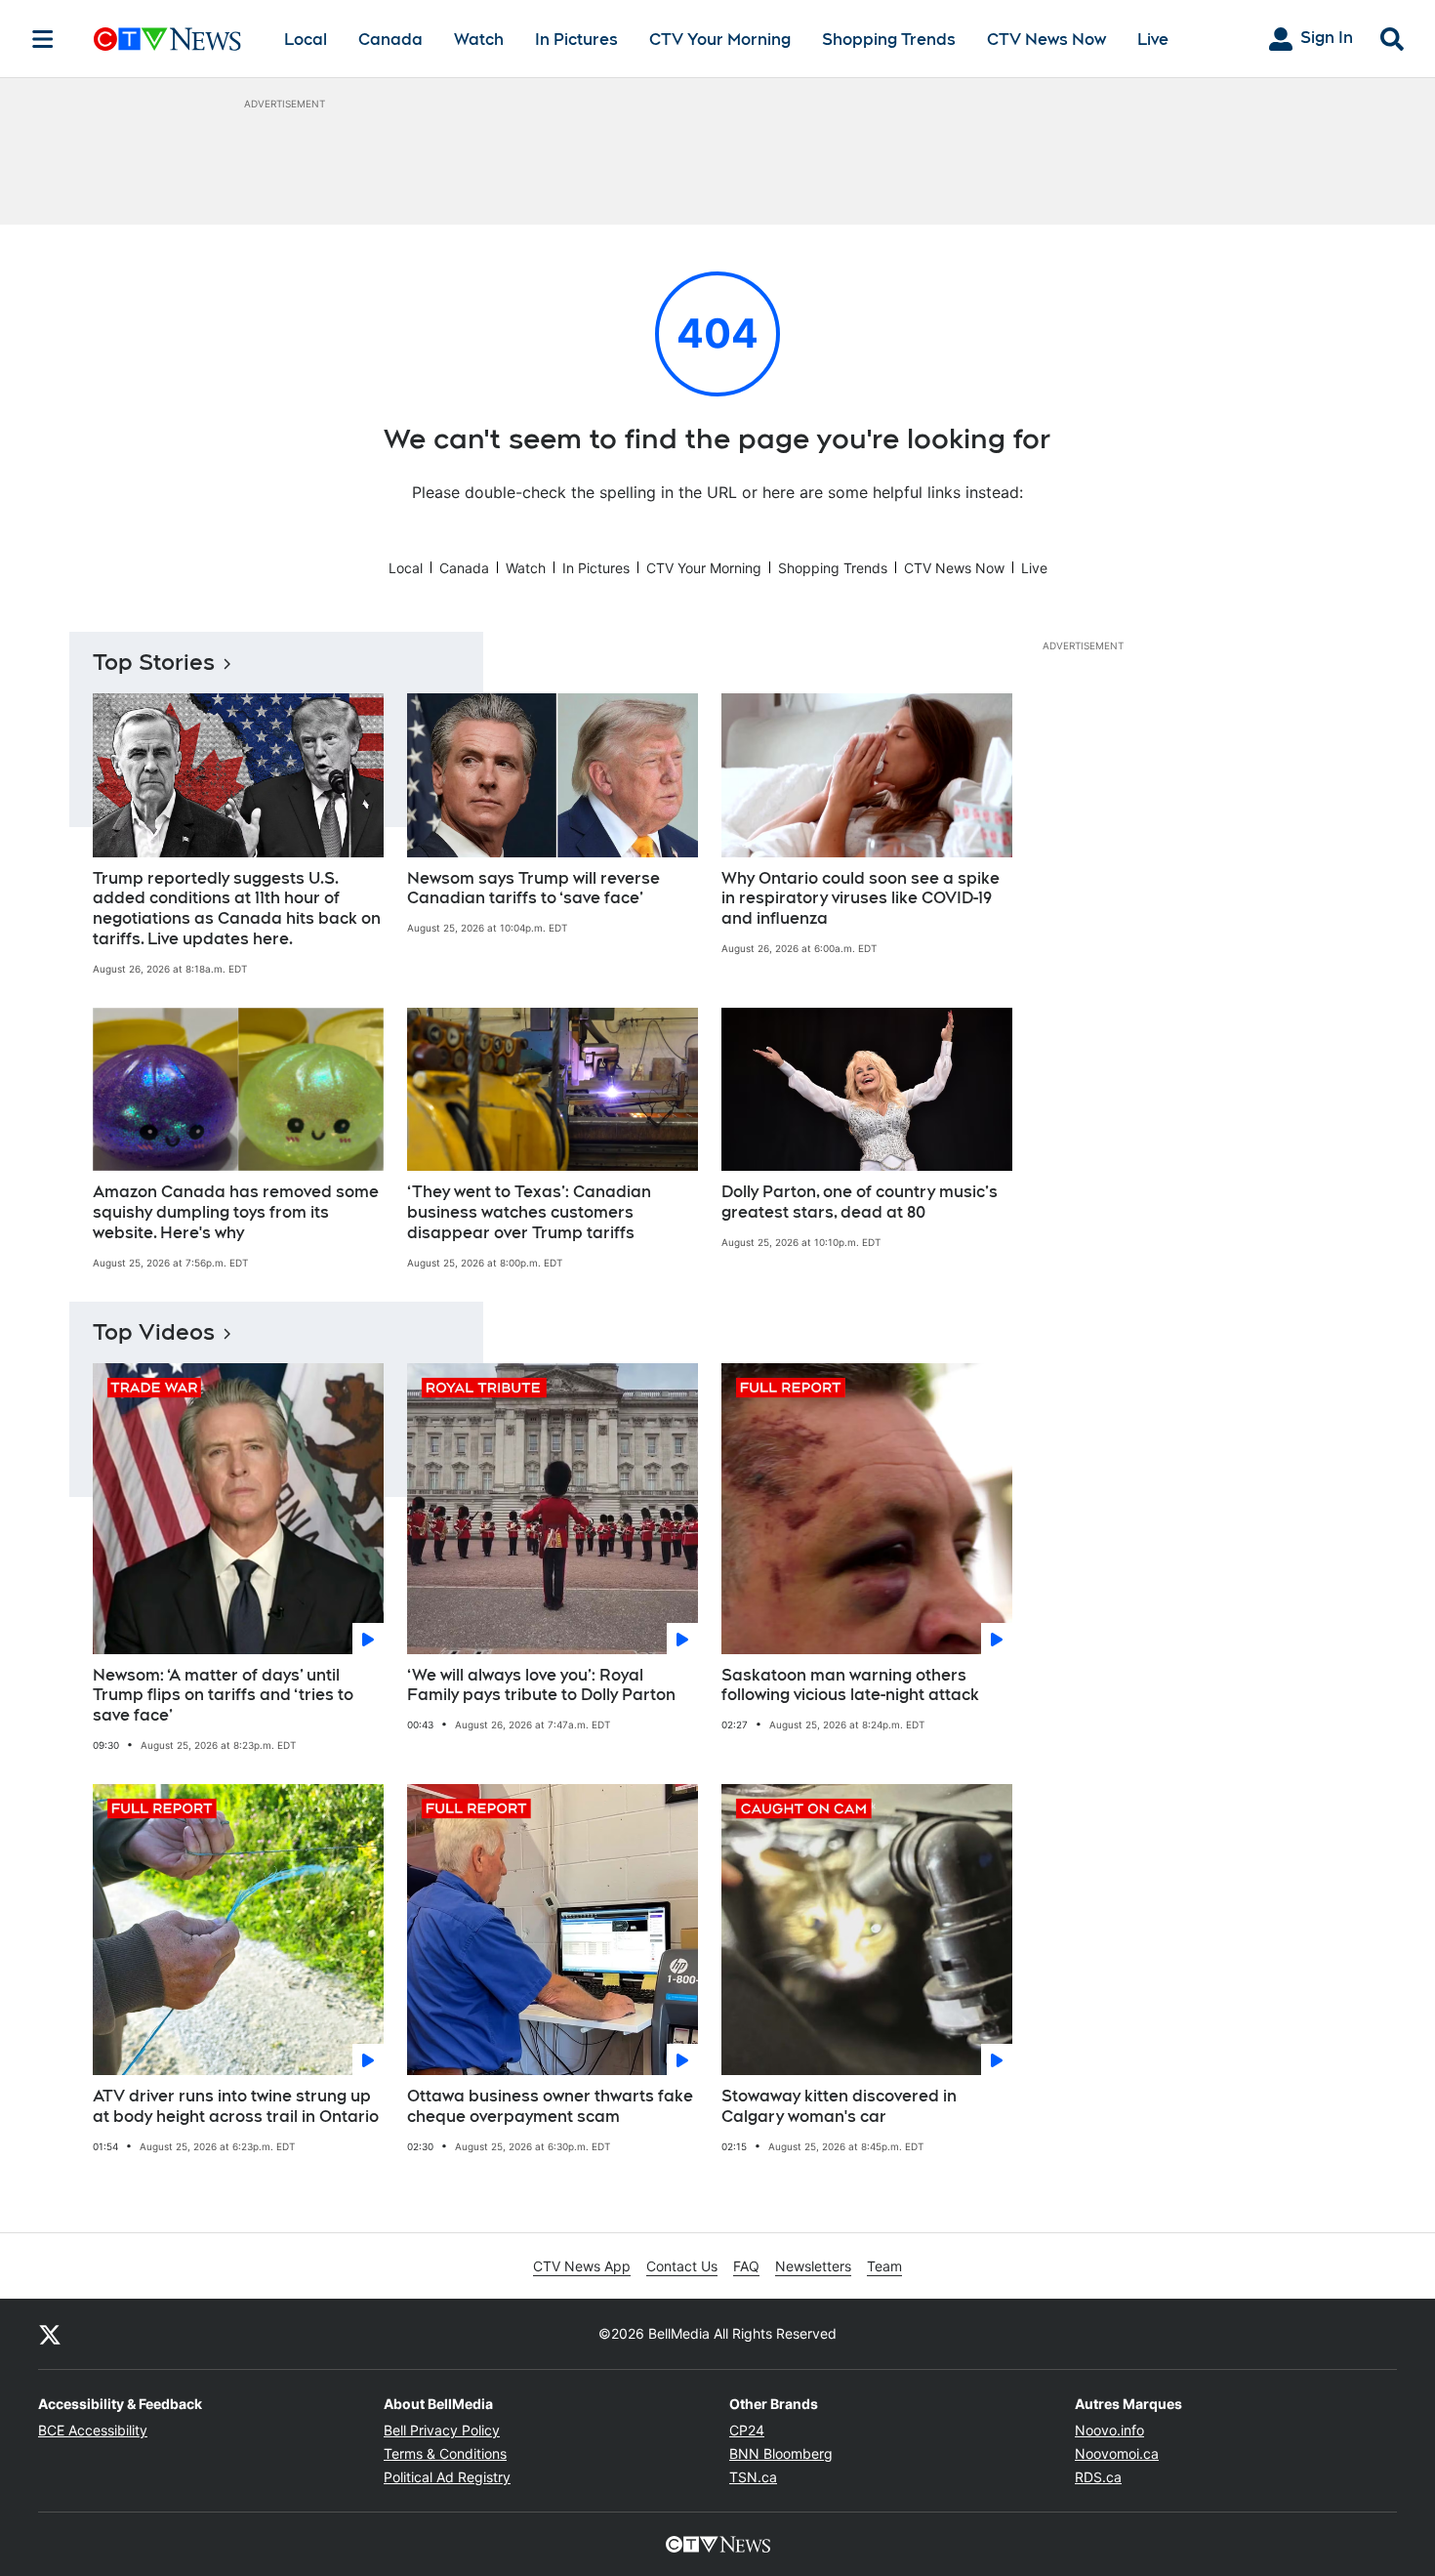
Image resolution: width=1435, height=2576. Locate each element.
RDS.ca (1098, 2477)
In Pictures (576, 40)
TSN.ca (753, 2477)
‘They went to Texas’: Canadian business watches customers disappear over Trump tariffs (529, 1212)
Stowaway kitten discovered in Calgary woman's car (839, 2106)
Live (1153, 40)
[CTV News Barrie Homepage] (167, 39)
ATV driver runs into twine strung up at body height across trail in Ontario (236, 2106)
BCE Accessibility (93, 2430)
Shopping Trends (889, 40)
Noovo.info (1109, 2430)
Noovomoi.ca (1117, 2453)
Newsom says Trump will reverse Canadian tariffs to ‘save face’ (533, 889)
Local (306, 40)
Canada (390, 40)
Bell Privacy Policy (442, 2430)
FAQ (746, 2266)
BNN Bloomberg (781, 2453)
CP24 (747, 2430)
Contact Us (682, 2266)
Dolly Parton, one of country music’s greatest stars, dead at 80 (860, 1202)
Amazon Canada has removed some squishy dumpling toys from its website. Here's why (236, 1212)
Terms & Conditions (445, 2453)
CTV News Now (1046, 40)
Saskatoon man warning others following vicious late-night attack (850, 1685)
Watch (479, 40)
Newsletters (813, 2266)
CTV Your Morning (720, 40)
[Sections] (43, 39)
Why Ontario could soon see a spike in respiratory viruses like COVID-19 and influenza (861, 899)
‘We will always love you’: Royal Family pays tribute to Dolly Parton (541, 1685)
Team (884, 2266)
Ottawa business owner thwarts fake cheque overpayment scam (550, 2106)
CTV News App (582, 2266)
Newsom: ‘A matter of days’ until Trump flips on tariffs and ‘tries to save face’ (223, 1696)
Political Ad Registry (447, 2477)
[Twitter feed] (50, 2334)
